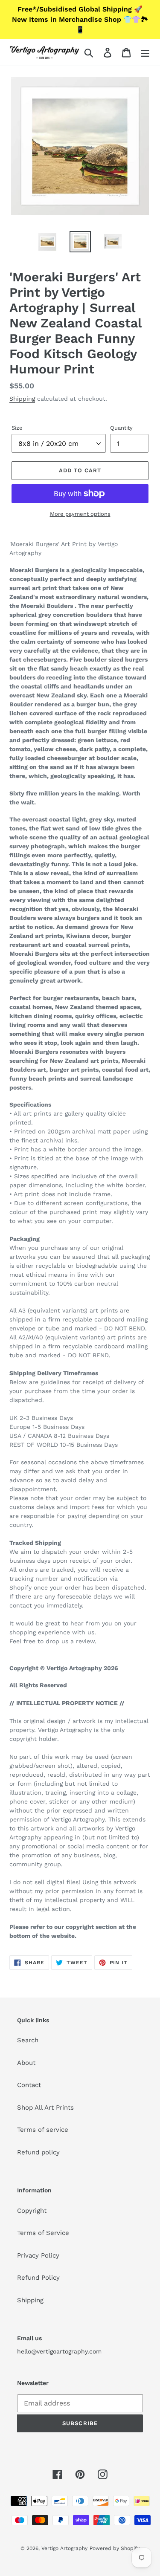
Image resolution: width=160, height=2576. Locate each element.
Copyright (32, 2211)
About (26, 2063)
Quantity (121, 428)
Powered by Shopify (115, 2548)
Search (28, 2040)
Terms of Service (43, 2233)
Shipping (22, 399)
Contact (29, 2085)
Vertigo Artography (64, 2548)
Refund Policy (38, 2278)
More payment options (80, 514)
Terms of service (43, 2130)
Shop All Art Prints (45, 2108)
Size (17, 428)
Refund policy (38, 2152)
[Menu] (145, 52)
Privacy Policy (38, 2255)
